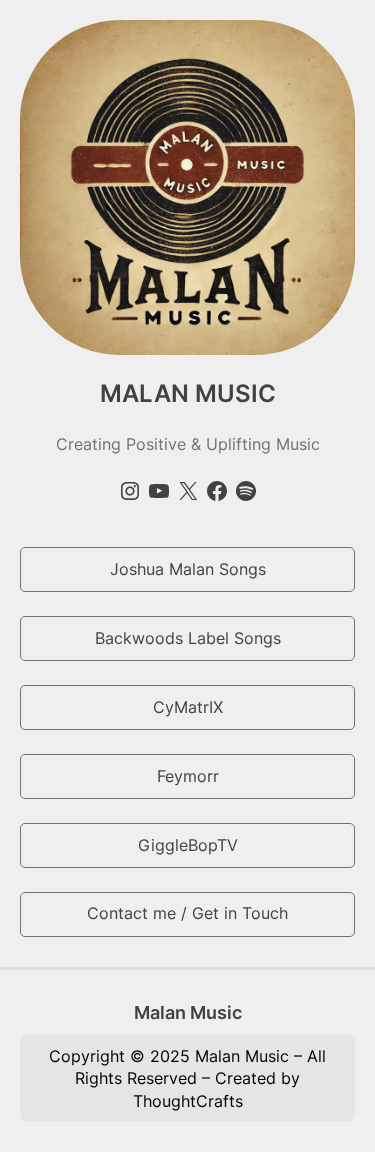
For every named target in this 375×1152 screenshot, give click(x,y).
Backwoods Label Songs (188, 638)
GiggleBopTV (188, 845)
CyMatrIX (188, 707)
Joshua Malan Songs (188, 569)
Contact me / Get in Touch (187, 913)
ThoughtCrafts (188, 1101)
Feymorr (188, 776)
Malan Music (188, 1012)
